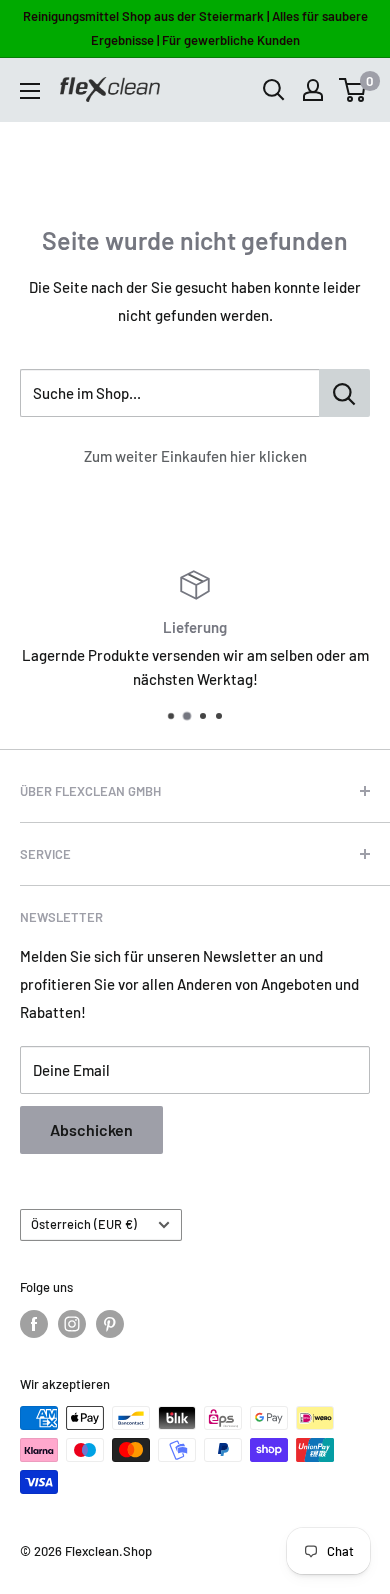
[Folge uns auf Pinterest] (110, 1324)
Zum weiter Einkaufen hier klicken (195, 456)
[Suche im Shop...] (344, 393)
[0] (353, 90)
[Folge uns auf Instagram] (72, 1324)
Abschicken (91, 1129)
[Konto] (313, 90)
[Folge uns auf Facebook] (34, 1324)
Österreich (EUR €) (84, 1224)
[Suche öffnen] (274, 90)
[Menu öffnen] (30, 91)
